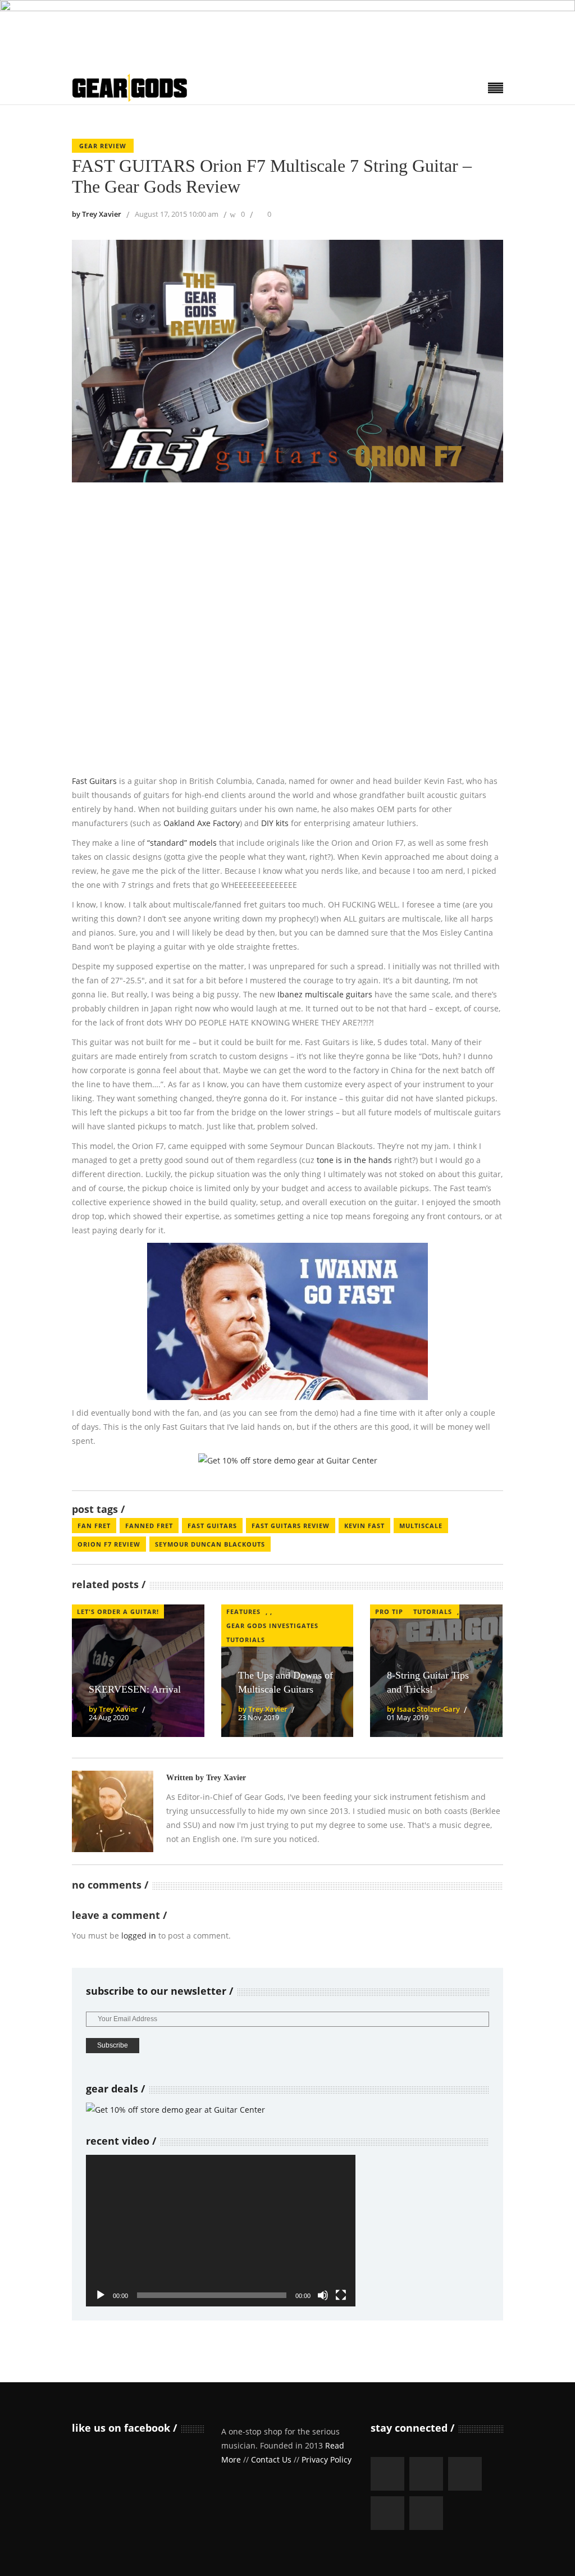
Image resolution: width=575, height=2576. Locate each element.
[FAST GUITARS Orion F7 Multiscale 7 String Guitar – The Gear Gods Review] (113, 1811)
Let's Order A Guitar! (118, 1611)
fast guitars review (291, 1526)
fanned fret (149, 1526)
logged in (139, 1936)
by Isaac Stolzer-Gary (423, 1709)
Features (243, 1611)
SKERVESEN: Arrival (135, 1689)
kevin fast (364, 1526)
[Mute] (323, 2295)
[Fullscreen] (341, 2295)
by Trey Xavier (97, 214)
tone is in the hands (354, 1160)
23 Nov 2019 (259, 1717)
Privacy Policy (327, 2459)
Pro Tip (389, 1611)
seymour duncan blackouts (210, 1544)
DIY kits (275, 823)
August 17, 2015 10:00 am (177, 214)
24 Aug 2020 (109, 1717)
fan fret (94, 1526)
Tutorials (246, 1640)
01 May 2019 (408, 1717)
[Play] (101, 2295)
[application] (221, 2231)
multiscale (421, 1526)
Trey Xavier (226, 1778)
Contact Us (271, 2459)
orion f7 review (109, 1544)
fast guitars (212, 1526)
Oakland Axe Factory (202, 823)
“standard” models (182, 843)
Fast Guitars (94, 781)
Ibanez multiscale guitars (325, 994)
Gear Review (103, 146)
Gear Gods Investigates (272, 1626)
